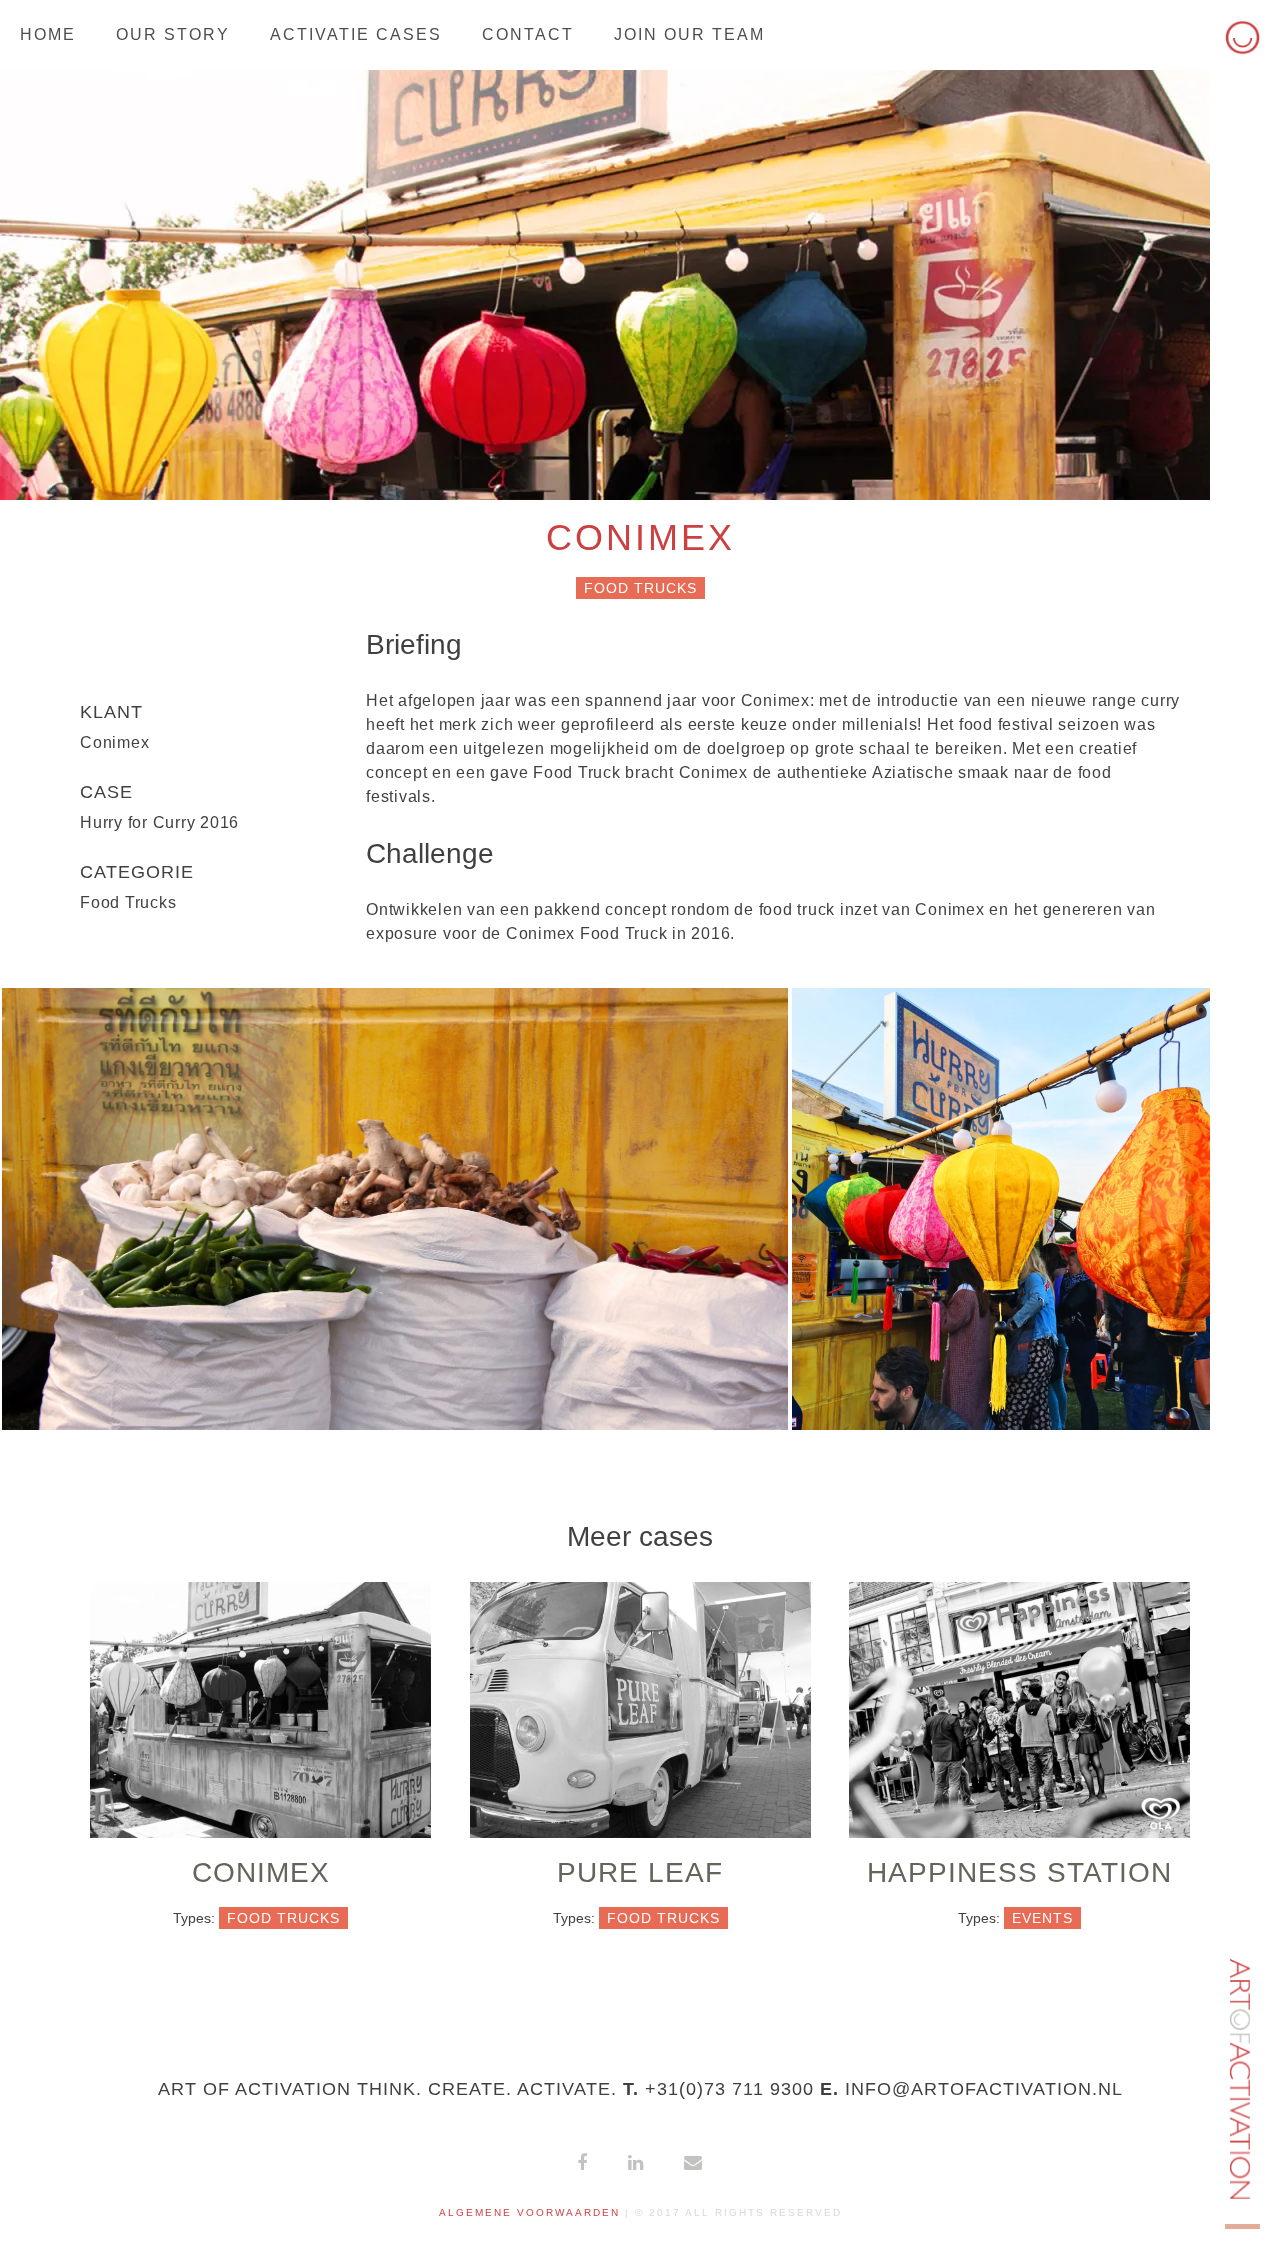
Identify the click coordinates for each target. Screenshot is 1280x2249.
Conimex (261, 1872)
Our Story (173, 34)
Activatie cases (356, 34)
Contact (528, 34)
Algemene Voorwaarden (529, 2212)
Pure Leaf (640, 1872)
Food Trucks (640, 588)
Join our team (689, 34)
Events (1042, 1918)
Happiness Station (1019, 1872)
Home (48, 34)
